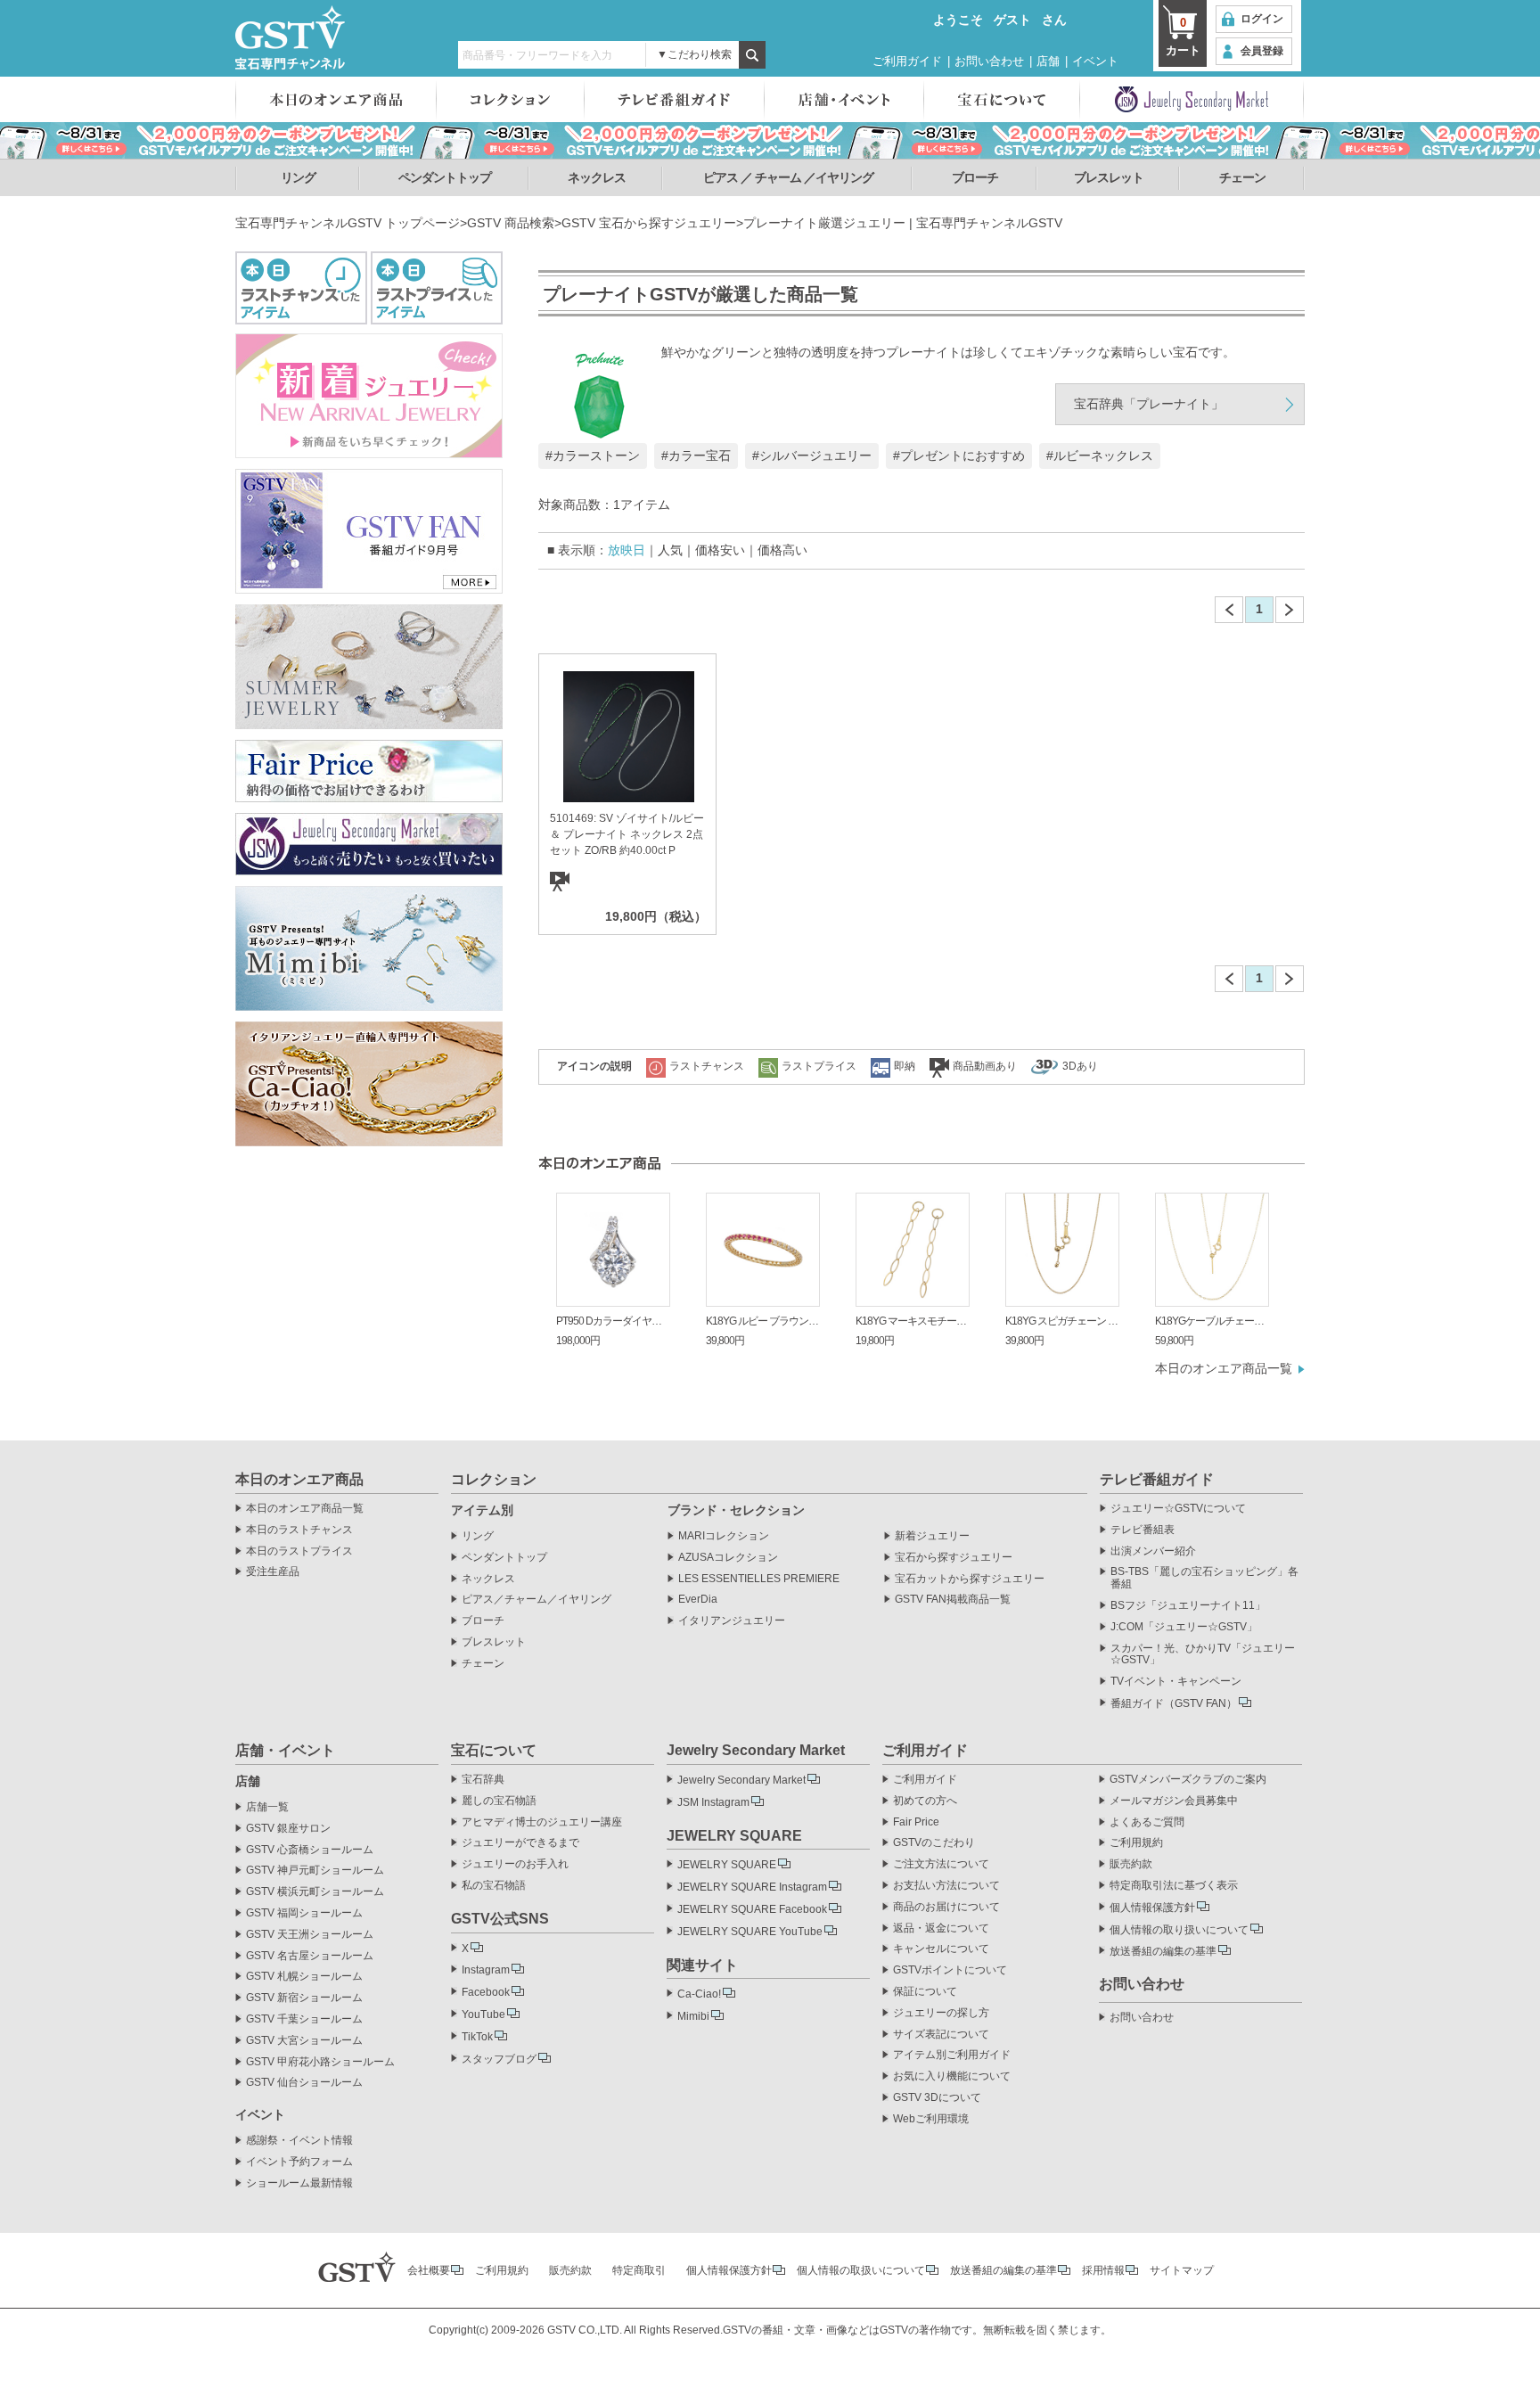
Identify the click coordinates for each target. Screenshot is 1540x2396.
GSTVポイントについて (950, 1970)
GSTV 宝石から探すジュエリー (649, 223)
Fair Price (916, 1822)
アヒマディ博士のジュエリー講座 (542, 1822)
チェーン (1242, 177)
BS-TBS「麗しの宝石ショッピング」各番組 (1204, 1578)
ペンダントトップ (445, 177)
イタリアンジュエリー (732, 1621)
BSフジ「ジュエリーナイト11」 (1188, 1606)
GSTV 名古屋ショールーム (310, 1956)
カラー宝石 (700, 455)
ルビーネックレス (1103, 455)
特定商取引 (639, 2270)
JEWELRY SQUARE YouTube (750, 1932)
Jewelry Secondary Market (741, 1780)
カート (1183, 37)
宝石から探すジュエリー (954, 1558)
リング (298, 177)
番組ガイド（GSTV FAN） (1174, 1703)
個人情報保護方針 (1152, 1908)
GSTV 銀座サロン (288, 1829)
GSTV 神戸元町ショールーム (315, 1871)
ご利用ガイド (907, 61)
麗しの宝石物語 (499, 1801)
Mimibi (693, 2016)
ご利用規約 (1136, 1843)
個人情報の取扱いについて (861, 2270)
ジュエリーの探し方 (941, 2013)
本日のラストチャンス (299, 1530)
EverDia (698, 1600)
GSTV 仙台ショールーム (304, 2083)
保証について (925, 1992)
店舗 (1048, 61)
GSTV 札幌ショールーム (304, 1977)
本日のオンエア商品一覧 (1224, 1368)
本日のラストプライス (299, 1551)
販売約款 (1131, 1864)
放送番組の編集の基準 (1163, 1951)
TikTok (477, 2037)
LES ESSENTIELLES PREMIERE (759, 1579)
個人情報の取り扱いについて (1179, 1930)
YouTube (483, 2014)
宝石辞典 (483, 1780)
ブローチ (975, 177)
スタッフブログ (499, 2059)
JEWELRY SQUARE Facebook (752, 1909)
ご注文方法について (941, 1864)
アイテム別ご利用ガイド (952, 2055)
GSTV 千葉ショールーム (304, 2019)
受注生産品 (273, 1572)
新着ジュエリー (932, 1536)
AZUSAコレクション (728, 1558)
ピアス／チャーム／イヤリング (537, 1600)
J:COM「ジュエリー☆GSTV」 (1184, 1627)
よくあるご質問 (1147, 1822)
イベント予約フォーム (299, 2162)
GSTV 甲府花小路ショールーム (320, 2062)
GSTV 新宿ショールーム (304, 1998)
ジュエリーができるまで (520, 1843)
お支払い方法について (946, 1886)
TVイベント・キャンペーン (1176, 1682)
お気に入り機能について (952, 2076)
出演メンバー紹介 (1153, 1551)
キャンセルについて (941, 1949)
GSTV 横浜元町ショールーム (315, 1892)
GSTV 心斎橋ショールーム (310, 1850)
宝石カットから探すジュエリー (970, 1579)
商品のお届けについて (946, 1907)
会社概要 (429, 2270)
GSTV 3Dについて (937, 2098)
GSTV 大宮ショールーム (304, 2041)
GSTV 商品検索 (511, 223)
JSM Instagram (713, 1802)
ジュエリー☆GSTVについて (1178, 1509)
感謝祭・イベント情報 (299, 2141)
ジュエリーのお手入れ (515, 1864)
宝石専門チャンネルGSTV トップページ (348, 223)
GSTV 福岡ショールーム (304, 1913)
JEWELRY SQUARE (727, 1865)
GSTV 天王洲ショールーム (310, 1935)
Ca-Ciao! (699, 1994)
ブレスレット (1109, 177)
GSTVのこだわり (934, 1843)
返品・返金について (941, 1928)
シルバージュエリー (815, 455)
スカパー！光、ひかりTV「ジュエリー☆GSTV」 (1203, 1655)
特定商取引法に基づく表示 (1174, 1886)
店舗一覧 (267, 1807)
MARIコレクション (724, 1536)
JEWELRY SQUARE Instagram (752, 1887)
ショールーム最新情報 (299, 2183)
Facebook (486, 1992)
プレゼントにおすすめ (962, 455)
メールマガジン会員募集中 (1174, 1801)
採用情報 (1103, 2270)
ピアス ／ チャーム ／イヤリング (788, 177)
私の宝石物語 (494, 1886)
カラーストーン (596, 455)
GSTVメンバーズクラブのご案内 (1188, 1780)
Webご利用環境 (931, 2119)
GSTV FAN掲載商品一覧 (953, 1600)
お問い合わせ (989, 61)
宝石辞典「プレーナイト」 (1149, 404)
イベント (1095, 61)
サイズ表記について (941, 2035)
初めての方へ (925, 1801)
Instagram (486, 1970)
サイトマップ (1182, 2270)
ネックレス (597, 177)
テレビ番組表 (1143, 1530)
